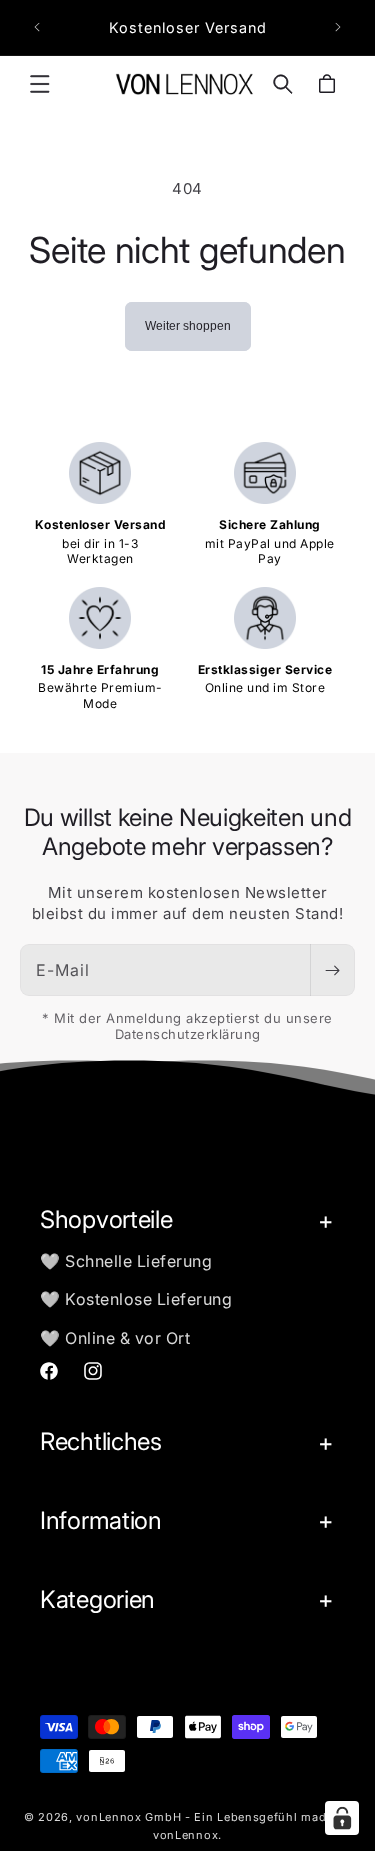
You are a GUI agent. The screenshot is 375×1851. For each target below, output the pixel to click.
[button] (40, 84)
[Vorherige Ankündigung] (37, 27)
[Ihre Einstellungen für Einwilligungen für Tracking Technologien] (342, 1818)
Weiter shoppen (188, 326)
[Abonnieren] (332, 970)
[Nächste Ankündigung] (338, 27)
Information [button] (101, 1520)
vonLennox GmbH (128, 1817)
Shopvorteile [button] (106, 1219)
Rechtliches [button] (101, 1441)
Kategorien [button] (97, 1599)
